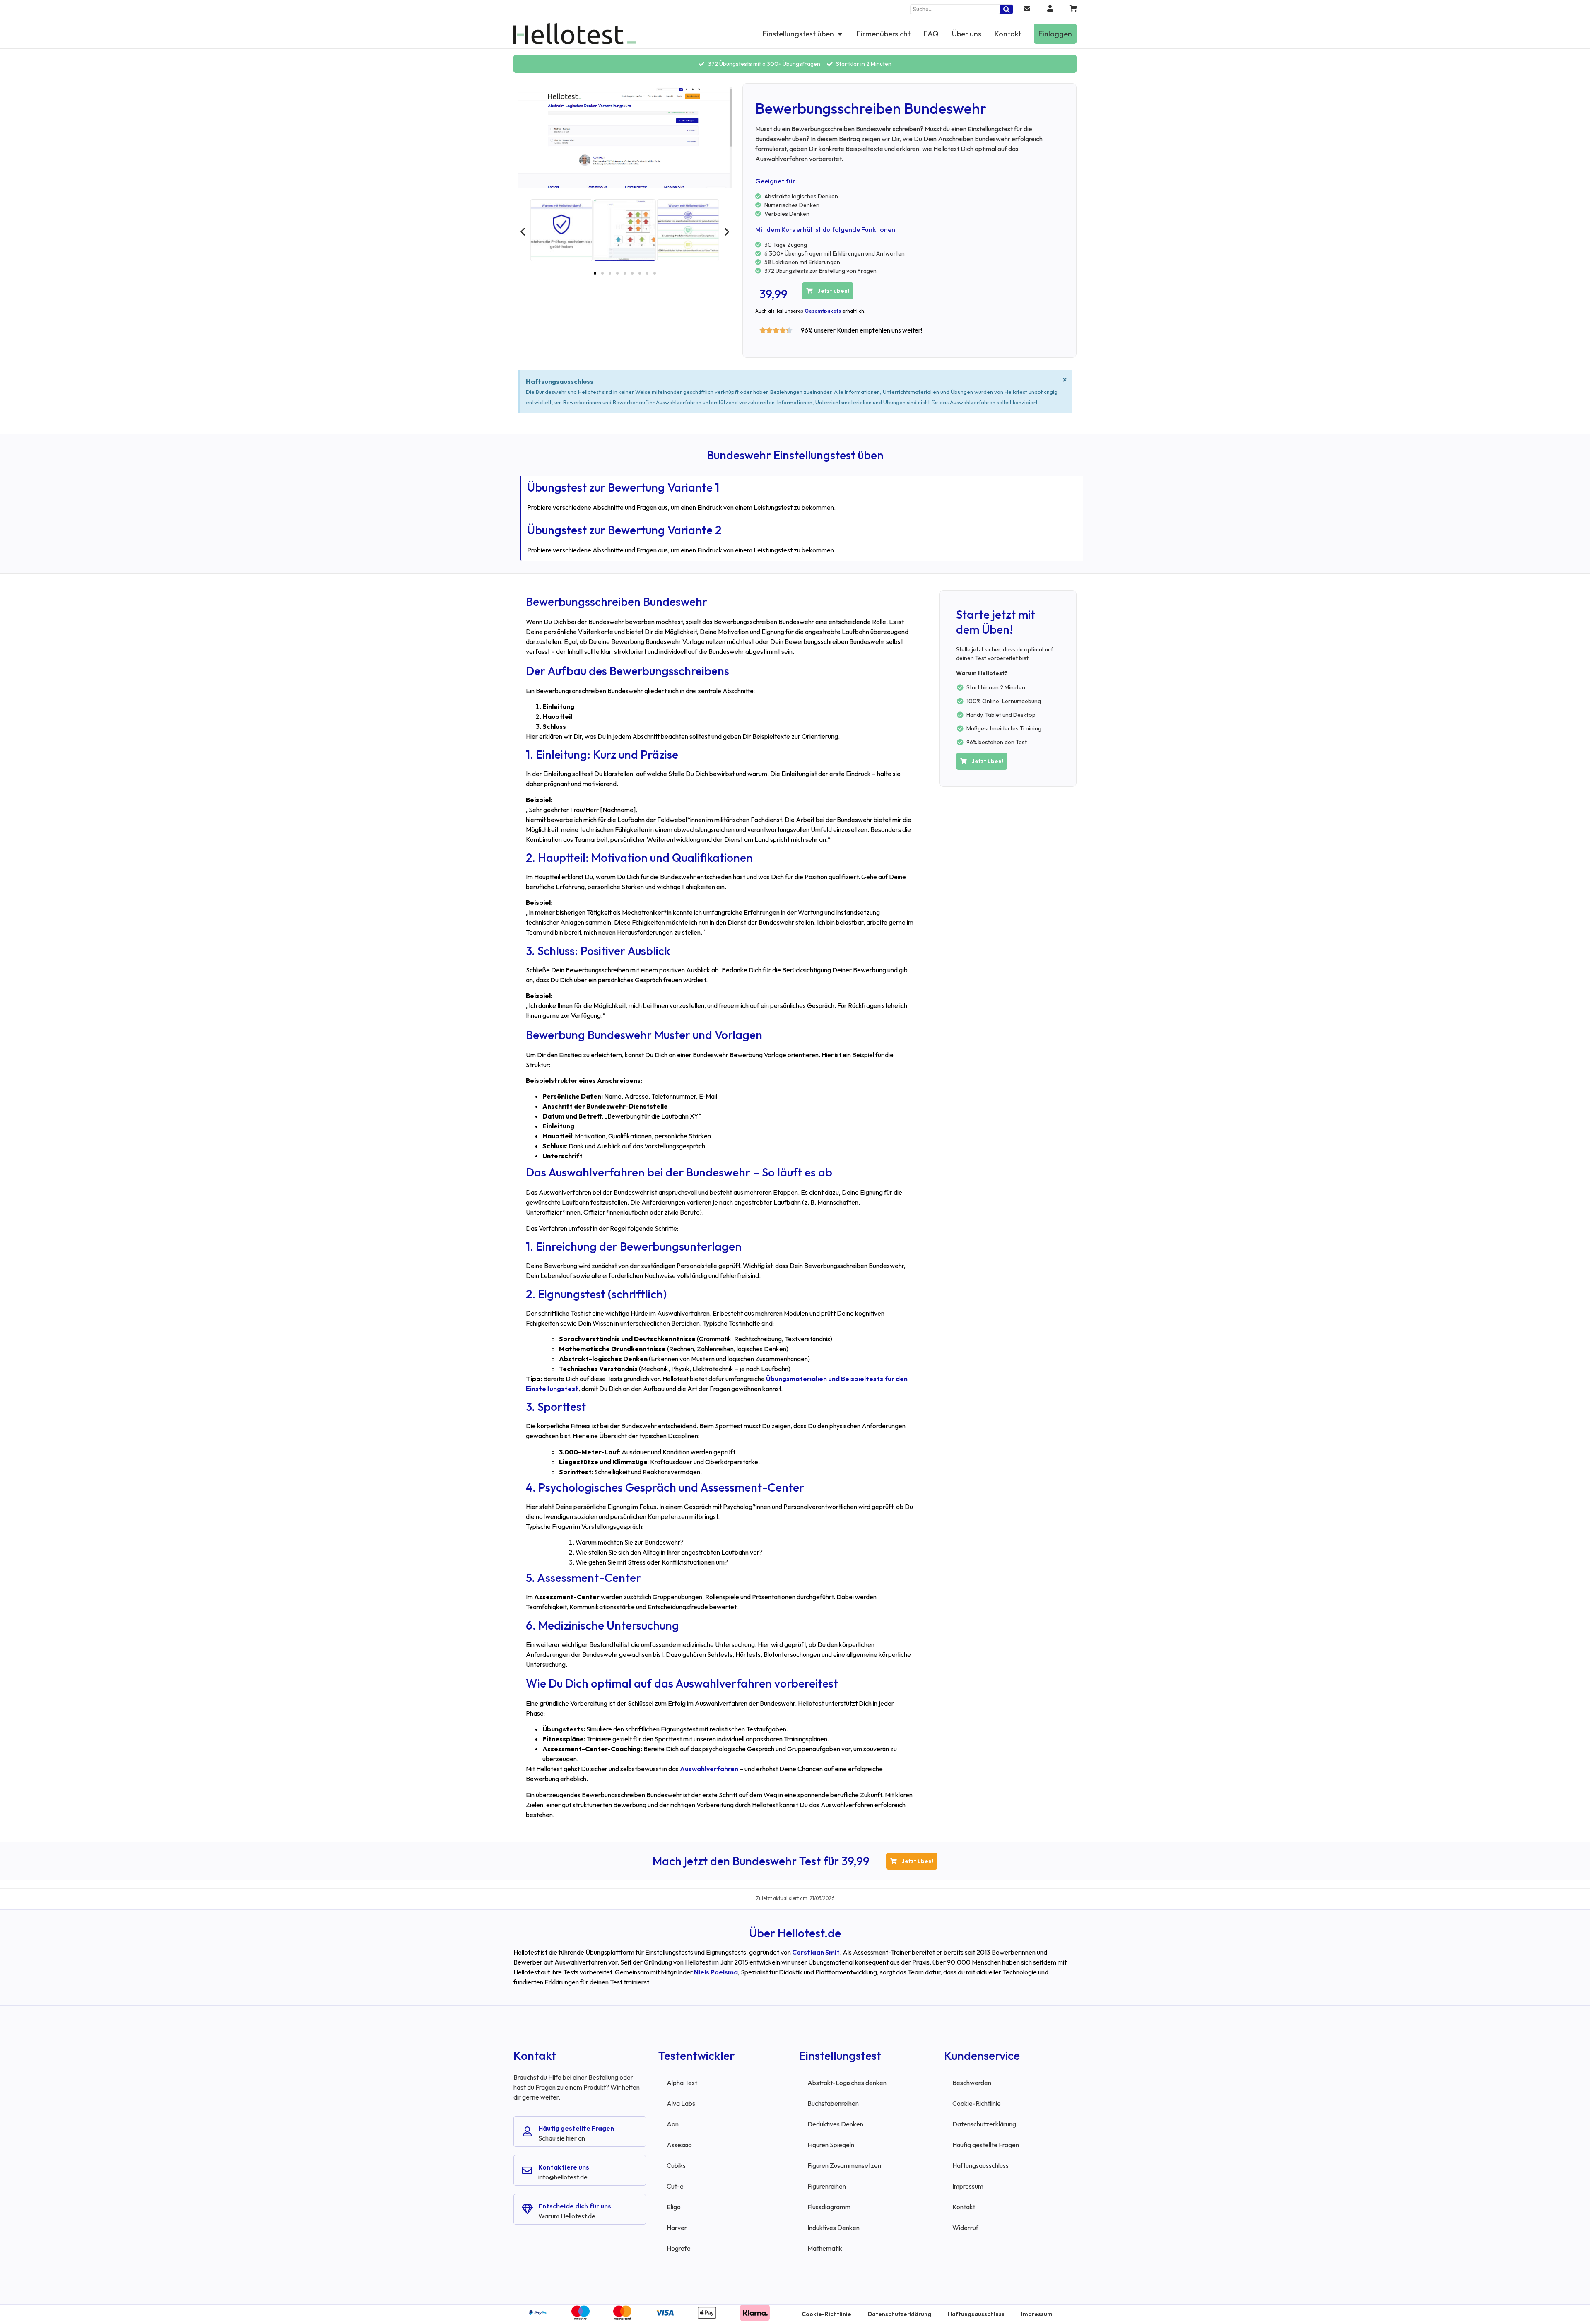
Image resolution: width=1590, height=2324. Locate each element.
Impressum (968, 2186)
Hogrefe (679, 2248)
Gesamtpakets (823, 311)
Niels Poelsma (716, 1972)
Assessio (679, 2145)
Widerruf (965, 2228)
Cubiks (676, 2165)
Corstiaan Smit (816, 1952)
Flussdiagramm (829, 2207)
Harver (677, 2228)
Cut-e (675, 2186)
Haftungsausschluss (980, 2165)
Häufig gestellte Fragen (576, 2128)
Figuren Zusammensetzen (844, 2165)
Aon (673, 2124)
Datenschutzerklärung (984, 2124)
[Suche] (1007, 9)
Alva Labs (681, 2103)
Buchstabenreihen (833, 2103)
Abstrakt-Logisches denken (847, 2083)
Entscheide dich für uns (575, 2206)
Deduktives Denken (835, 2124)
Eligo (674, 2207)
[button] (523, 231)
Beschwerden (972, 2083)
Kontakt (964, 2207)
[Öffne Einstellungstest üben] (840, 34)
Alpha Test (682, 2083)
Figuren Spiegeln (831, 2145)
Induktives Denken (834, 2228)
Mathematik (825, 2248)
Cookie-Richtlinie (977, 2103)
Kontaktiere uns (564, 2167)
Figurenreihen (827, 2186)
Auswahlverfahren (709, 1769)
